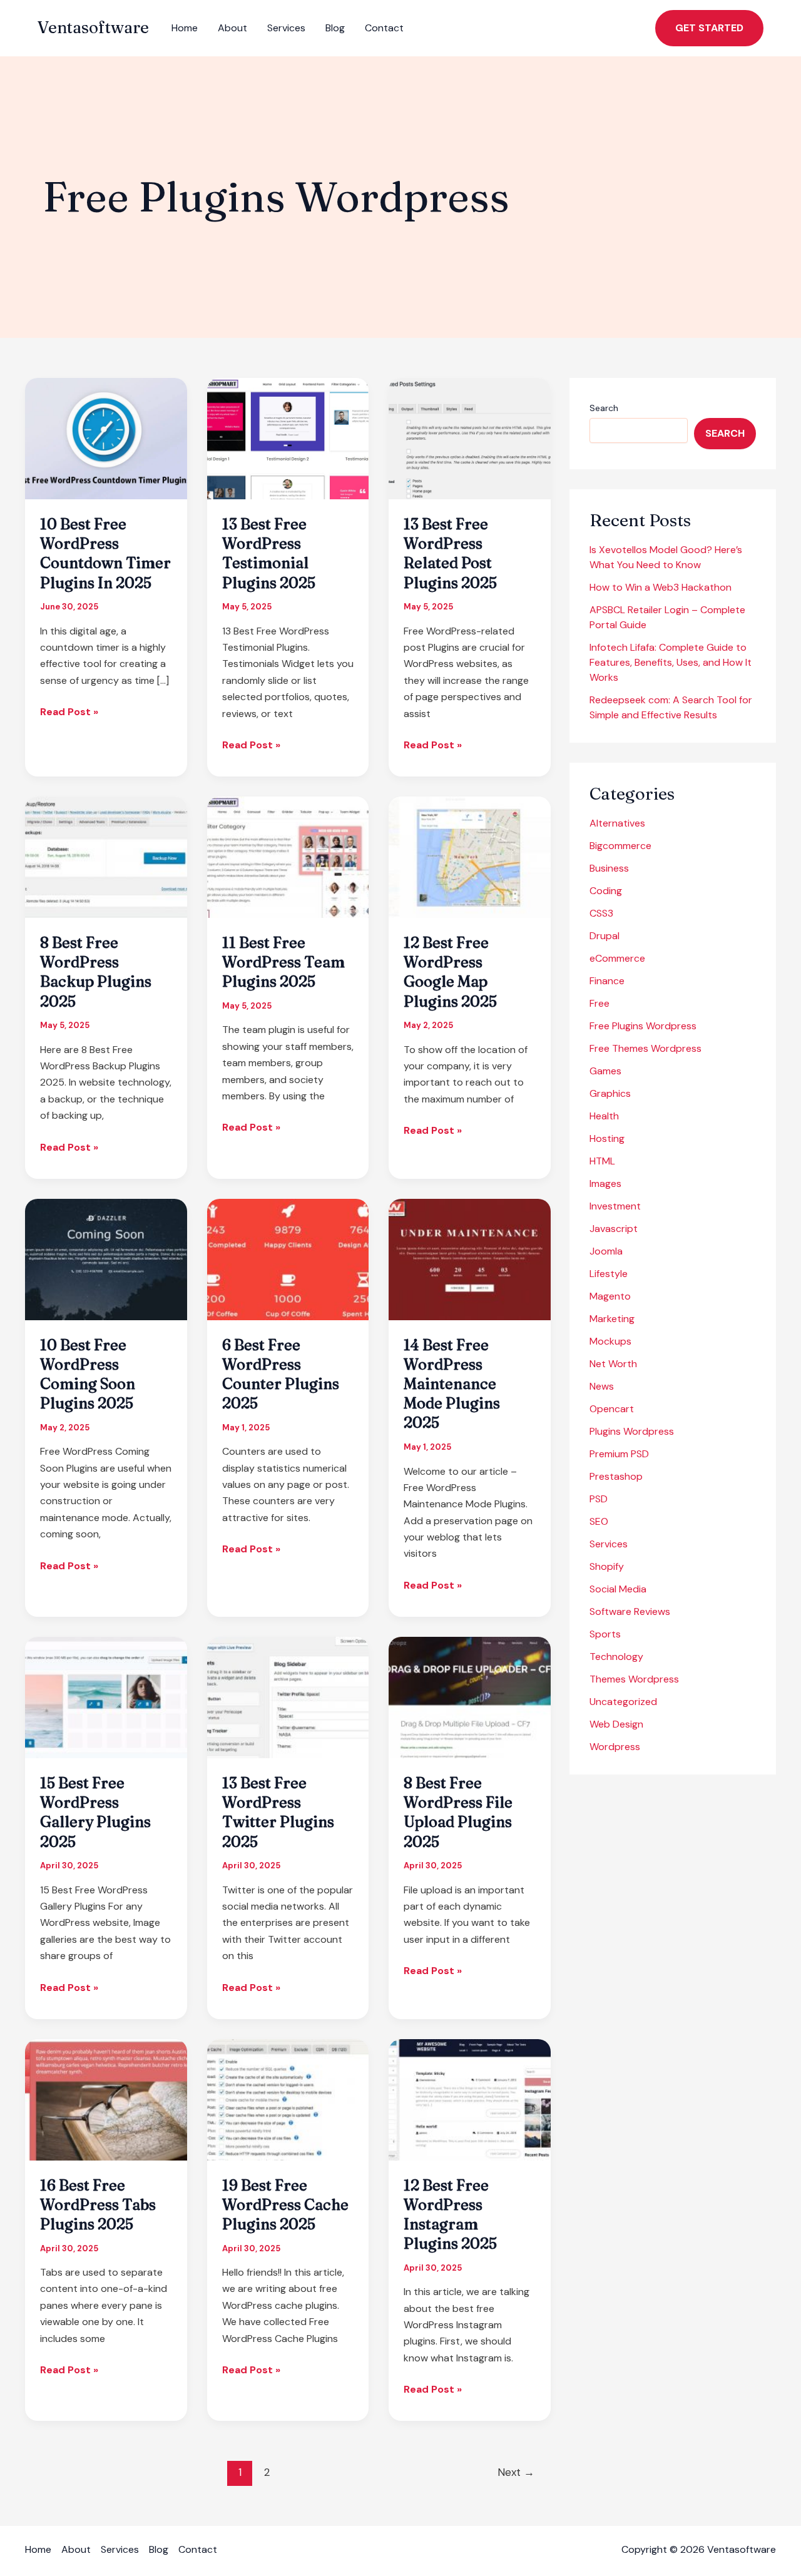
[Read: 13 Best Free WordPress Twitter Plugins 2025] (288, 1697)
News (602, 1386)
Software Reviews (630, 1611)
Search (604, 408)
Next (516, 2472)
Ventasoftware (93, 28)
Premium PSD (619, 1454)
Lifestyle (609, 1274)
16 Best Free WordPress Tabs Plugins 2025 (98, 2205)
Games (605, 1071)
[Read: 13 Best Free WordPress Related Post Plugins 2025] (470, 438)
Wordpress (615, 1747)
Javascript (614, 1229)
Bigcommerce (620, 846)
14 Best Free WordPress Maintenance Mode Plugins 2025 (452, 1384)
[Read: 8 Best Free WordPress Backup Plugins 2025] (106, 856)
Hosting (607, 1138)
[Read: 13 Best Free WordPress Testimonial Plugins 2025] (288, 438)
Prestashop (616, 1476)
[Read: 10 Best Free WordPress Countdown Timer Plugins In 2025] (106, 438)
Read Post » (69, 712)
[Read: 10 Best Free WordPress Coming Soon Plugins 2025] (106, 1259)
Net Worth (613, 1364)
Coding (606, 891)
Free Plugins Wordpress (643, 1026)
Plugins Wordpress (632, 1431)
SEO (599, 1521)
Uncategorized (623, 1702)
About (232, 28)
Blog (335, 28)
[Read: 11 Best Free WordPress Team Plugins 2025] (288, 856)
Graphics (610, 1093)
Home (185, 28)
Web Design (616, 1724)
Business (609, 868)
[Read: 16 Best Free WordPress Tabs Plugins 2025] (106, 2099)
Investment (615, 1206)
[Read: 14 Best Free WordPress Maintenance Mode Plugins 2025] (470, 1259)
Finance (607, 981)
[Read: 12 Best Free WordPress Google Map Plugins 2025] (470, 856)
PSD (599, 1499)
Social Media (618, 1589)
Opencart (612, 1409)
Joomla (606, 1251)
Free (599, 1003)
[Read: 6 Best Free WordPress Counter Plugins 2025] (288, 1259)
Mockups (610, 1341)
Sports (605, 1634)
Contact (384, 28)
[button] (709, 28)
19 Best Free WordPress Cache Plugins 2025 (285, 2205)
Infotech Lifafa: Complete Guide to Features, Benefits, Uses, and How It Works (671, 662)
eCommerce (617, 958)
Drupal (605, 936)
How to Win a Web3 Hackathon (661, 587)
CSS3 (601, 913)
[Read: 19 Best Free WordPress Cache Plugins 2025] (288, 2099)
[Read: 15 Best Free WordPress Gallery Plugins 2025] (106, 1697)
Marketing (612, 1319)
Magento (610, 1296)
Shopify (607, 1566)
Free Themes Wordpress (645, 1048)
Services (286, 28)
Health (604, 1116)
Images (605, 1184)
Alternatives (617, 823)
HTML (602, 1161)
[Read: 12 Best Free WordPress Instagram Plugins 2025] (470, 2099)
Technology (616, 1657)
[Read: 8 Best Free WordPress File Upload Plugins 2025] (470, 1697)
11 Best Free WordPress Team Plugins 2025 (283, 962)
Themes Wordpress (634, 1679)
